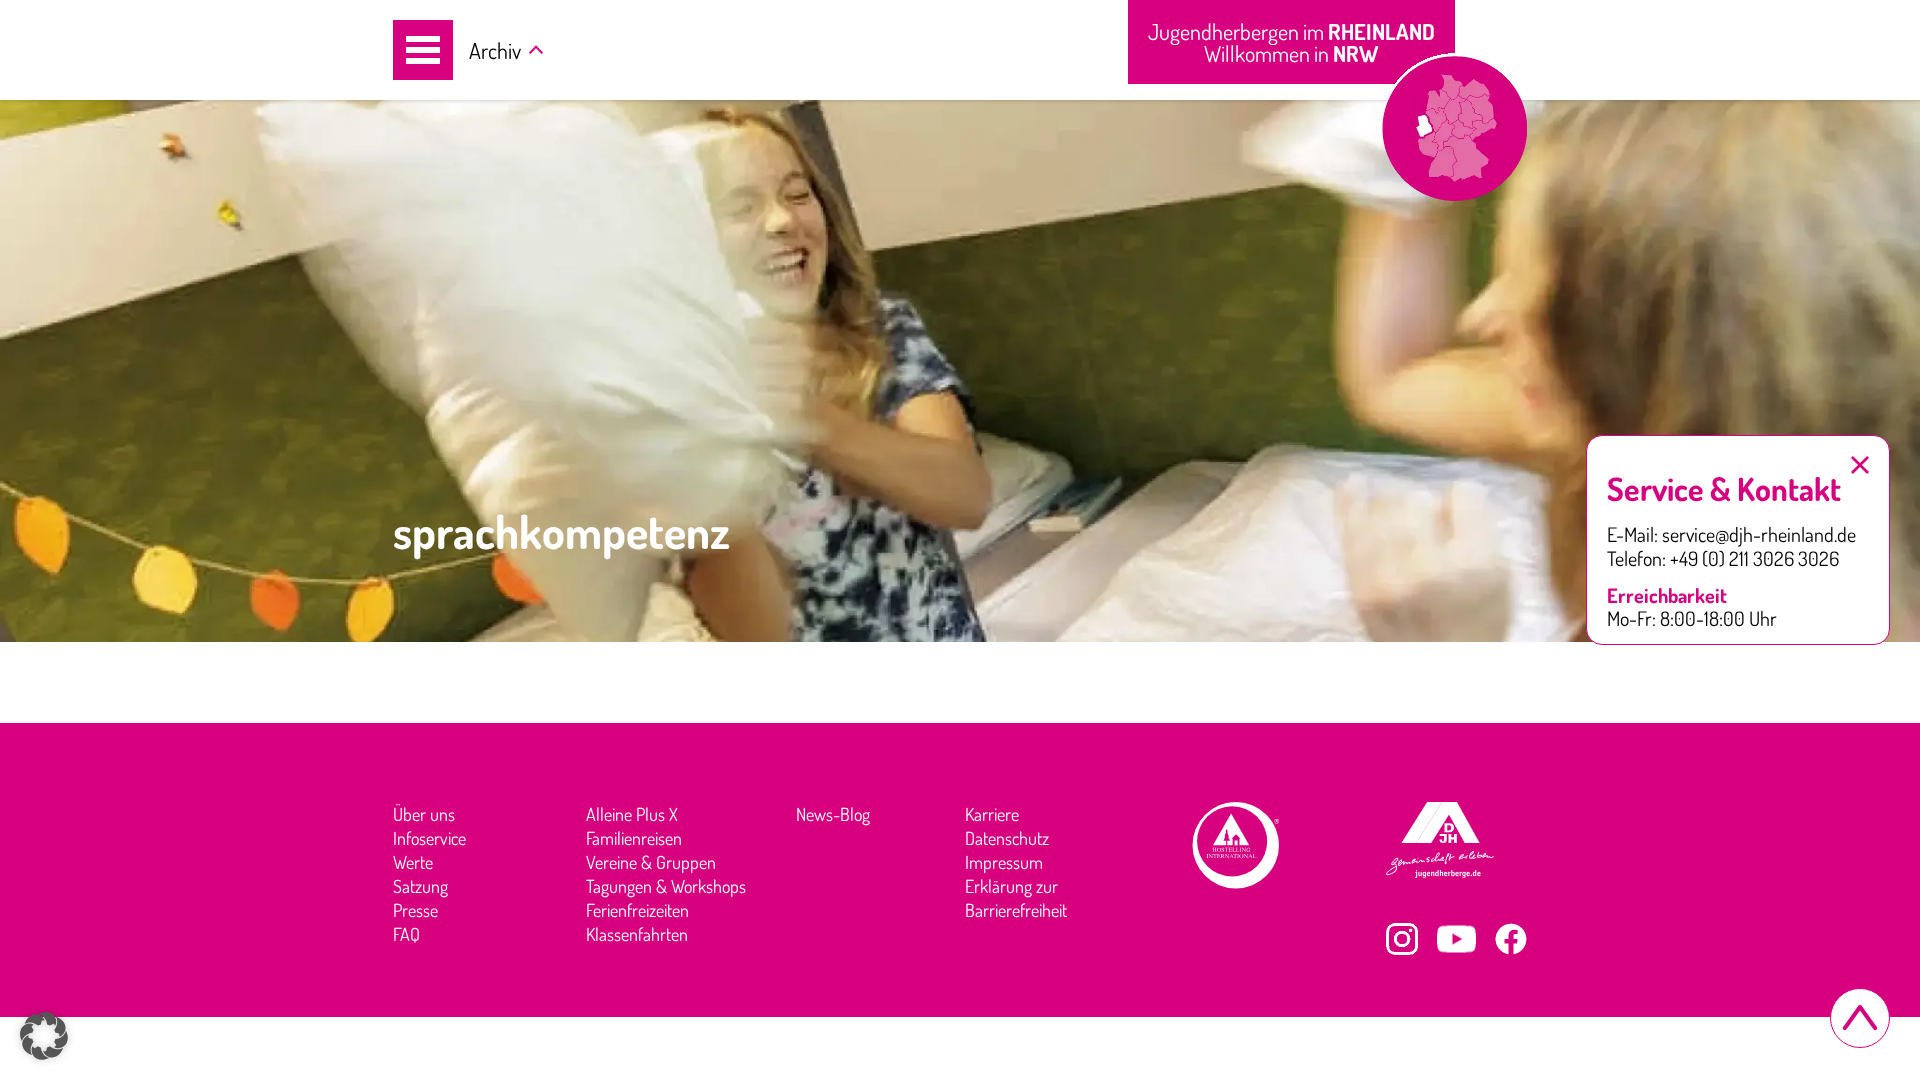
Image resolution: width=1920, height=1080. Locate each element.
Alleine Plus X (632, 814)
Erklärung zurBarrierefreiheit (1016, 898)
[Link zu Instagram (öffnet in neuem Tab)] (1402, 939)
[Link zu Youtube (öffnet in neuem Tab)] (1456, 939)
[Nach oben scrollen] (1860, 1018)
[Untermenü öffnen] (536, 52)
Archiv (495, 50)
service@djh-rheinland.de (1759, 535)
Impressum (1004, 862)
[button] (423, 50)
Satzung (420, 886)
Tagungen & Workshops (666, 886)
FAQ (406, 934)
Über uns (424, 814)
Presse (415, 910)
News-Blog (833, 814)
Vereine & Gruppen (651, 862)
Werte (413, 862)
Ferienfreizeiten (637, 910)
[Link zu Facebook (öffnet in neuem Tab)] (1511, 939)
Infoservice (429, 838)
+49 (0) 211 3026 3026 (1754, 559)
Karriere (992, 814)
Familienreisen (634, 838)
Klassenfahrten (637, 934)
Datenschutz (1007, 838)
